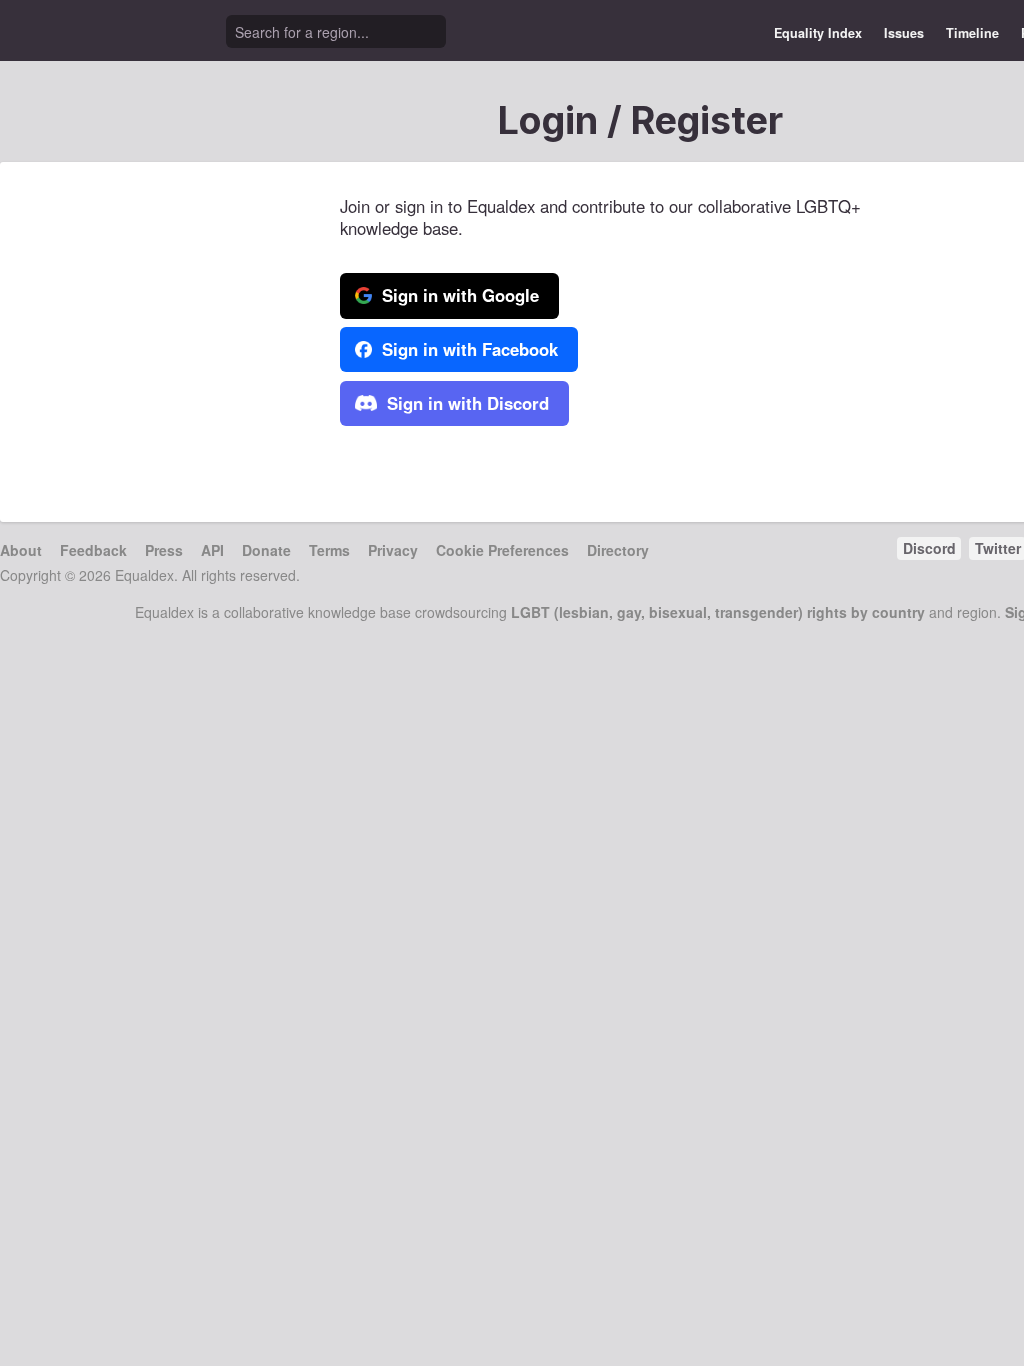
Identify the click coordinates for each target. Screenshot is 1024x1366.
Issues (904, 33)
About (21, 550)
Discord (929, 548)
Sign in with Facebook (467, 349)
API (212, 550)
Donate (266, 550)
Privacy (393, 550)
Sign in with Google (458, 295)
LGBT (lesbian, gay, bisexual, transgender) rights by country (718, 612)
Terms (329, 550)
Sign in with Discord (465, 403)
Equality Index (818, 33)
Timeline (972, 33)
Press (164, 550)
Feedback (93, 550)
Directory (618, 550)
